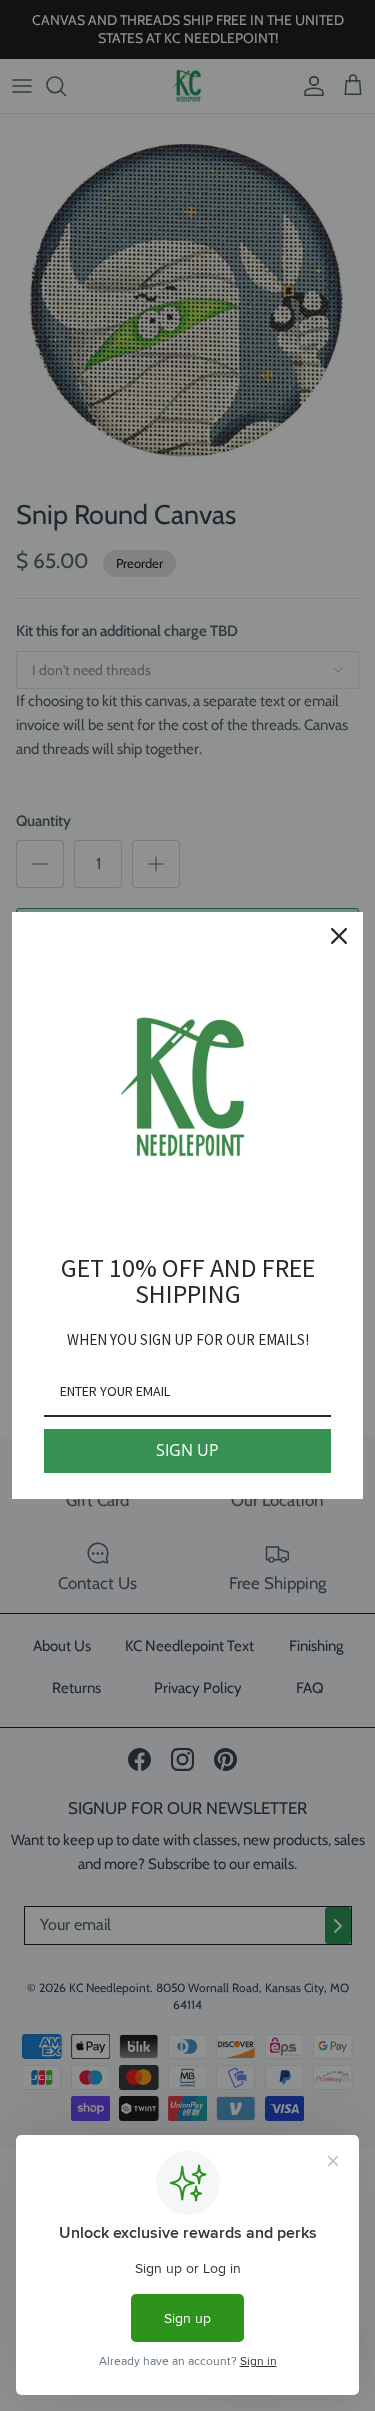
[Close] (339, 936)
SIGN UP (187, 1450)
